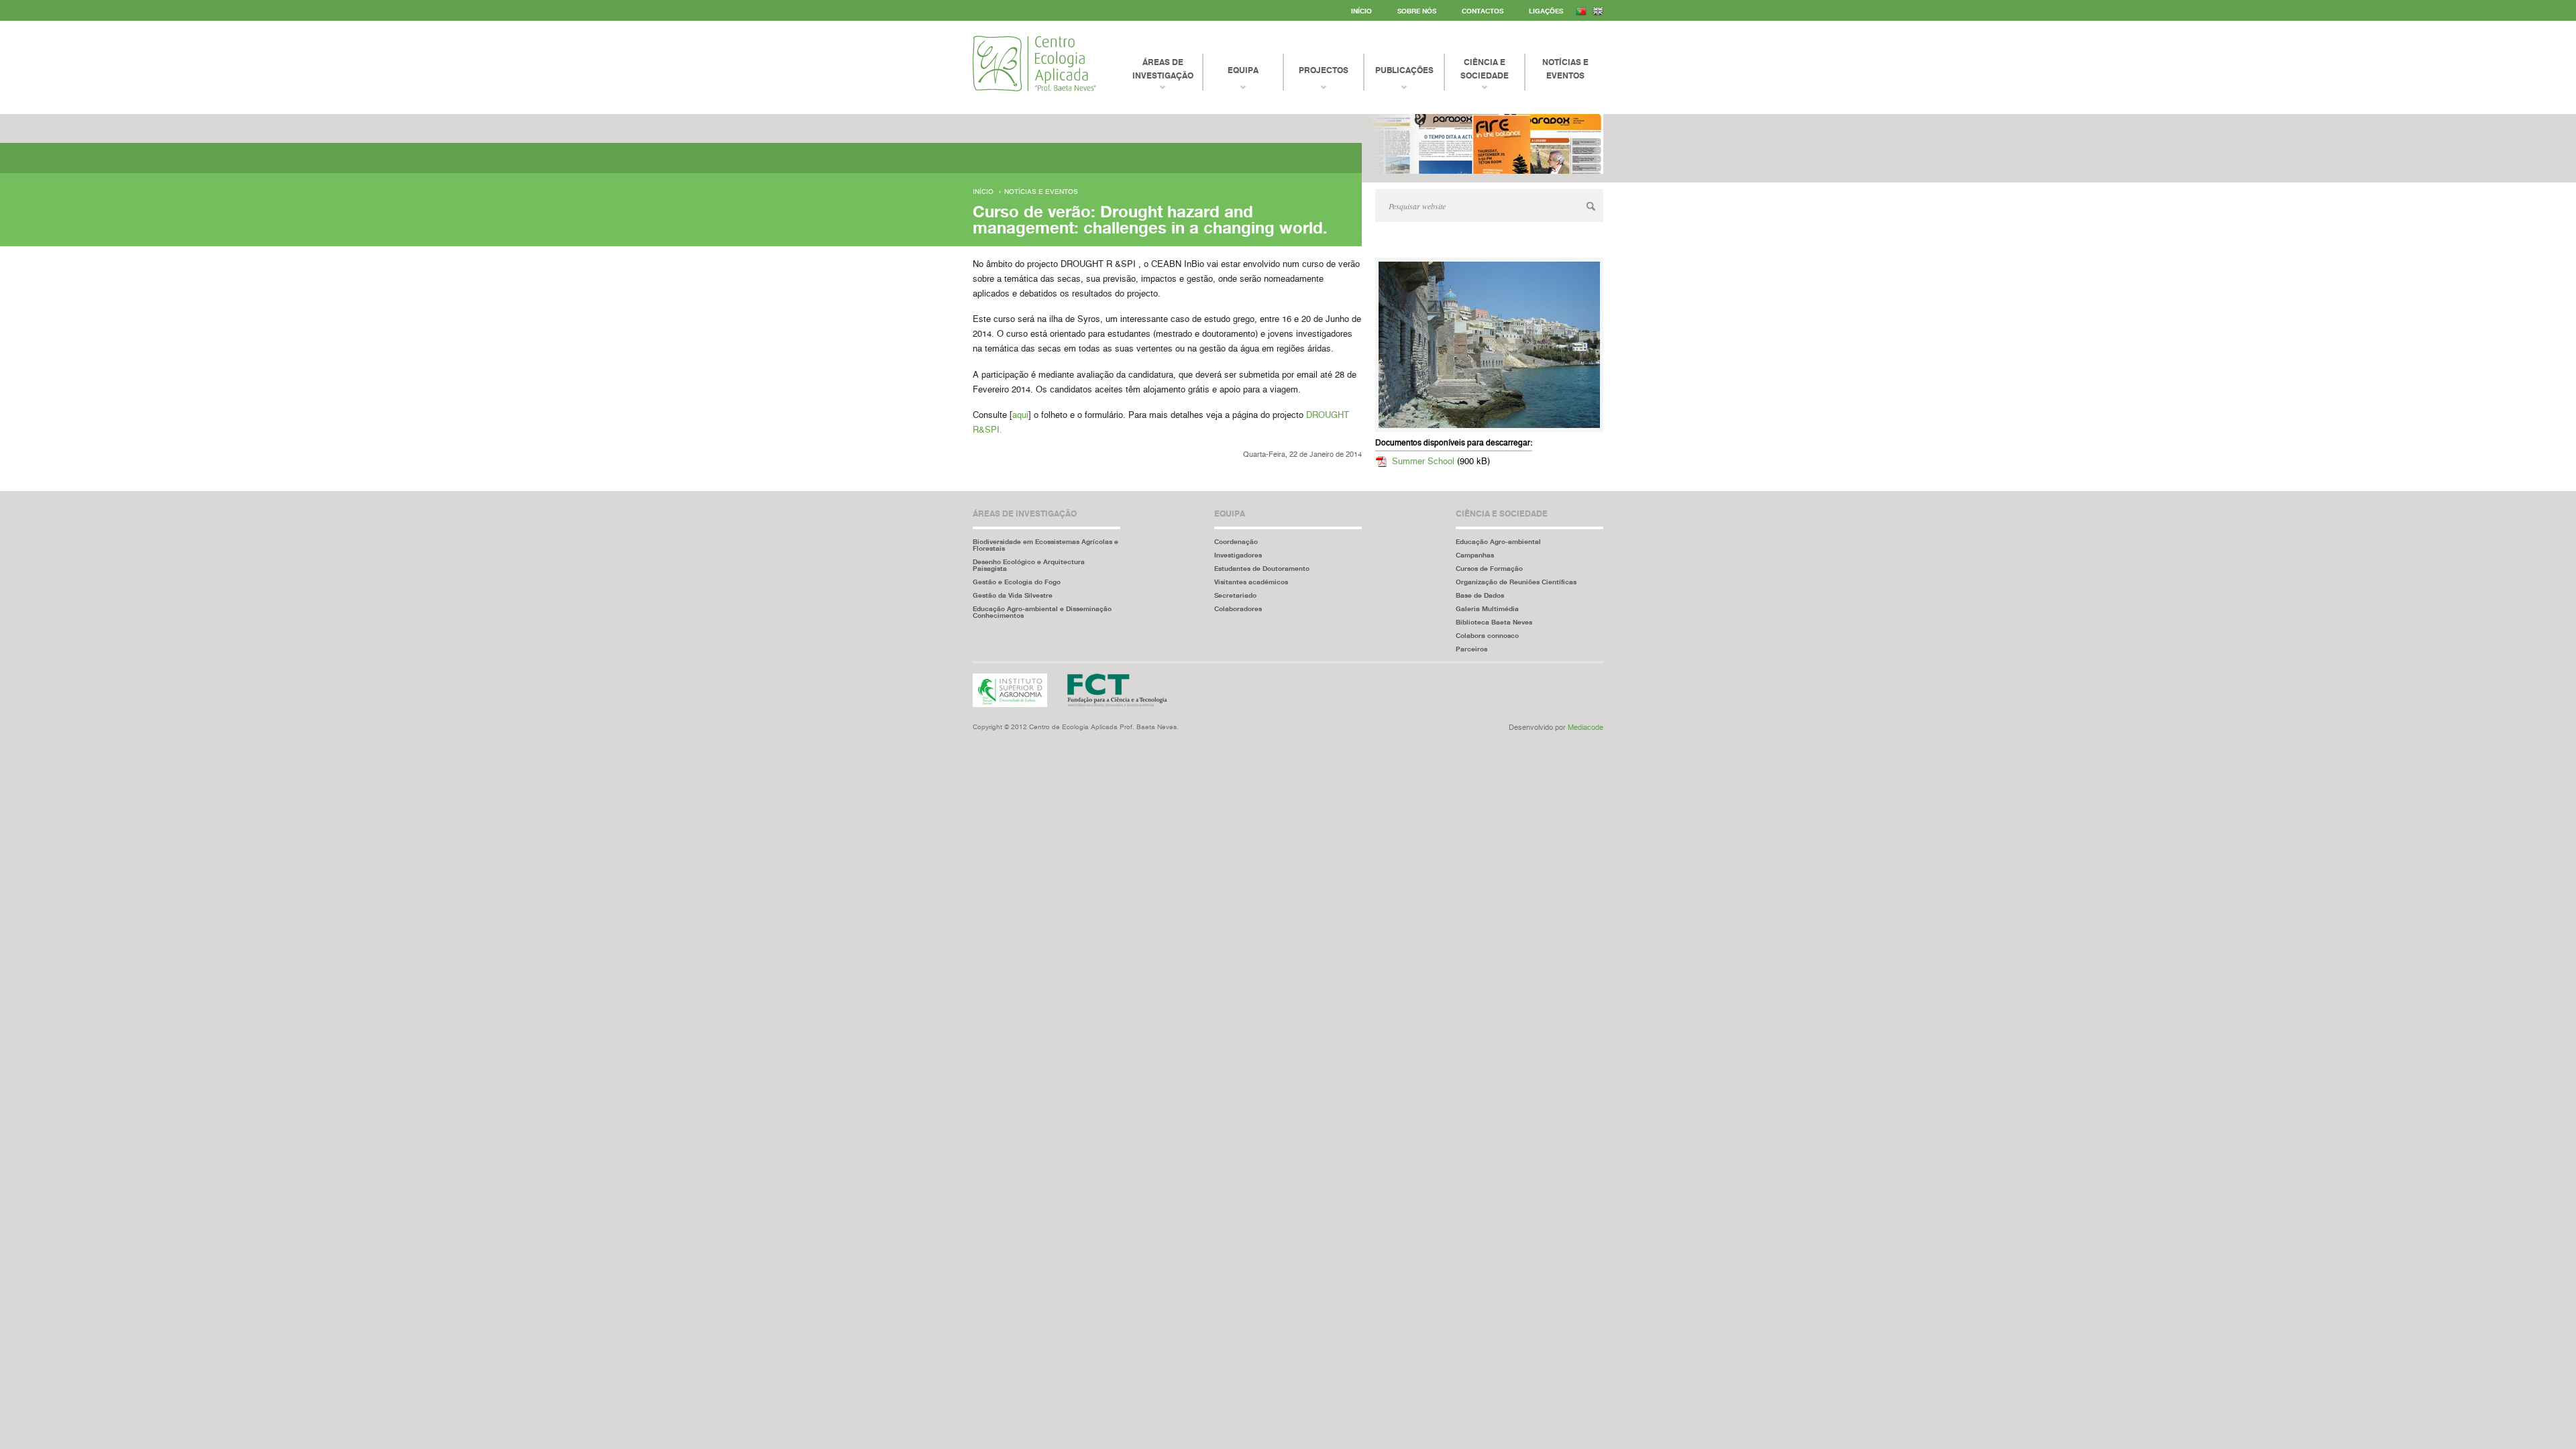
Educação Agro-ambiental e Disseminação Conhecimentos (1042, 612)
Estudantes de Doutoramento (1262, 568)
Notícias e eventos (1041, 192)
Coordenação (1236, 541)
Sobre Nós (1417, 11)
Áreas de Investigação (1163, 69)
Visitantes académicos (1251, 582)
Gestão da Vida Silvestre (1013, 595)
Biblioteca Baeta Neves (1494, 622)
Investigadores (1238, 555)
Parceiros (1471, 649)
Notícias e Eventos (1565, 69)
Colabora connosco (1487, 635)
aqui (1020, 416)
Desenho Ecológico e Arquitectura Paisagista (1029, 565)
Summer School (1423, 462)
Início (1361, 11)
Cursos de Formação (1489, 568)
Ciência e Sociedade (1485, 69)
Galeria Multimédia (1487, 608)
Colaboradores (1238, 608)
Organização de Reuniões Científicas (1516, 582)
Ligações (1546, 11)
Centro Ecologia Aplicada (1034, 63)
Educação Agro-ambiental (1498, 541)
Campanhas (1475, 555)
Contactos (1483, 11)
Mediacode (1586, 728)
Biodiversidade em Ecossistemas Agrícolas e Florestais (1045, 545)
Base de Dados (1480, 595)
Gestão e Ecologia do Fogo (1017, 582)
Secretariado (1235, 595)
